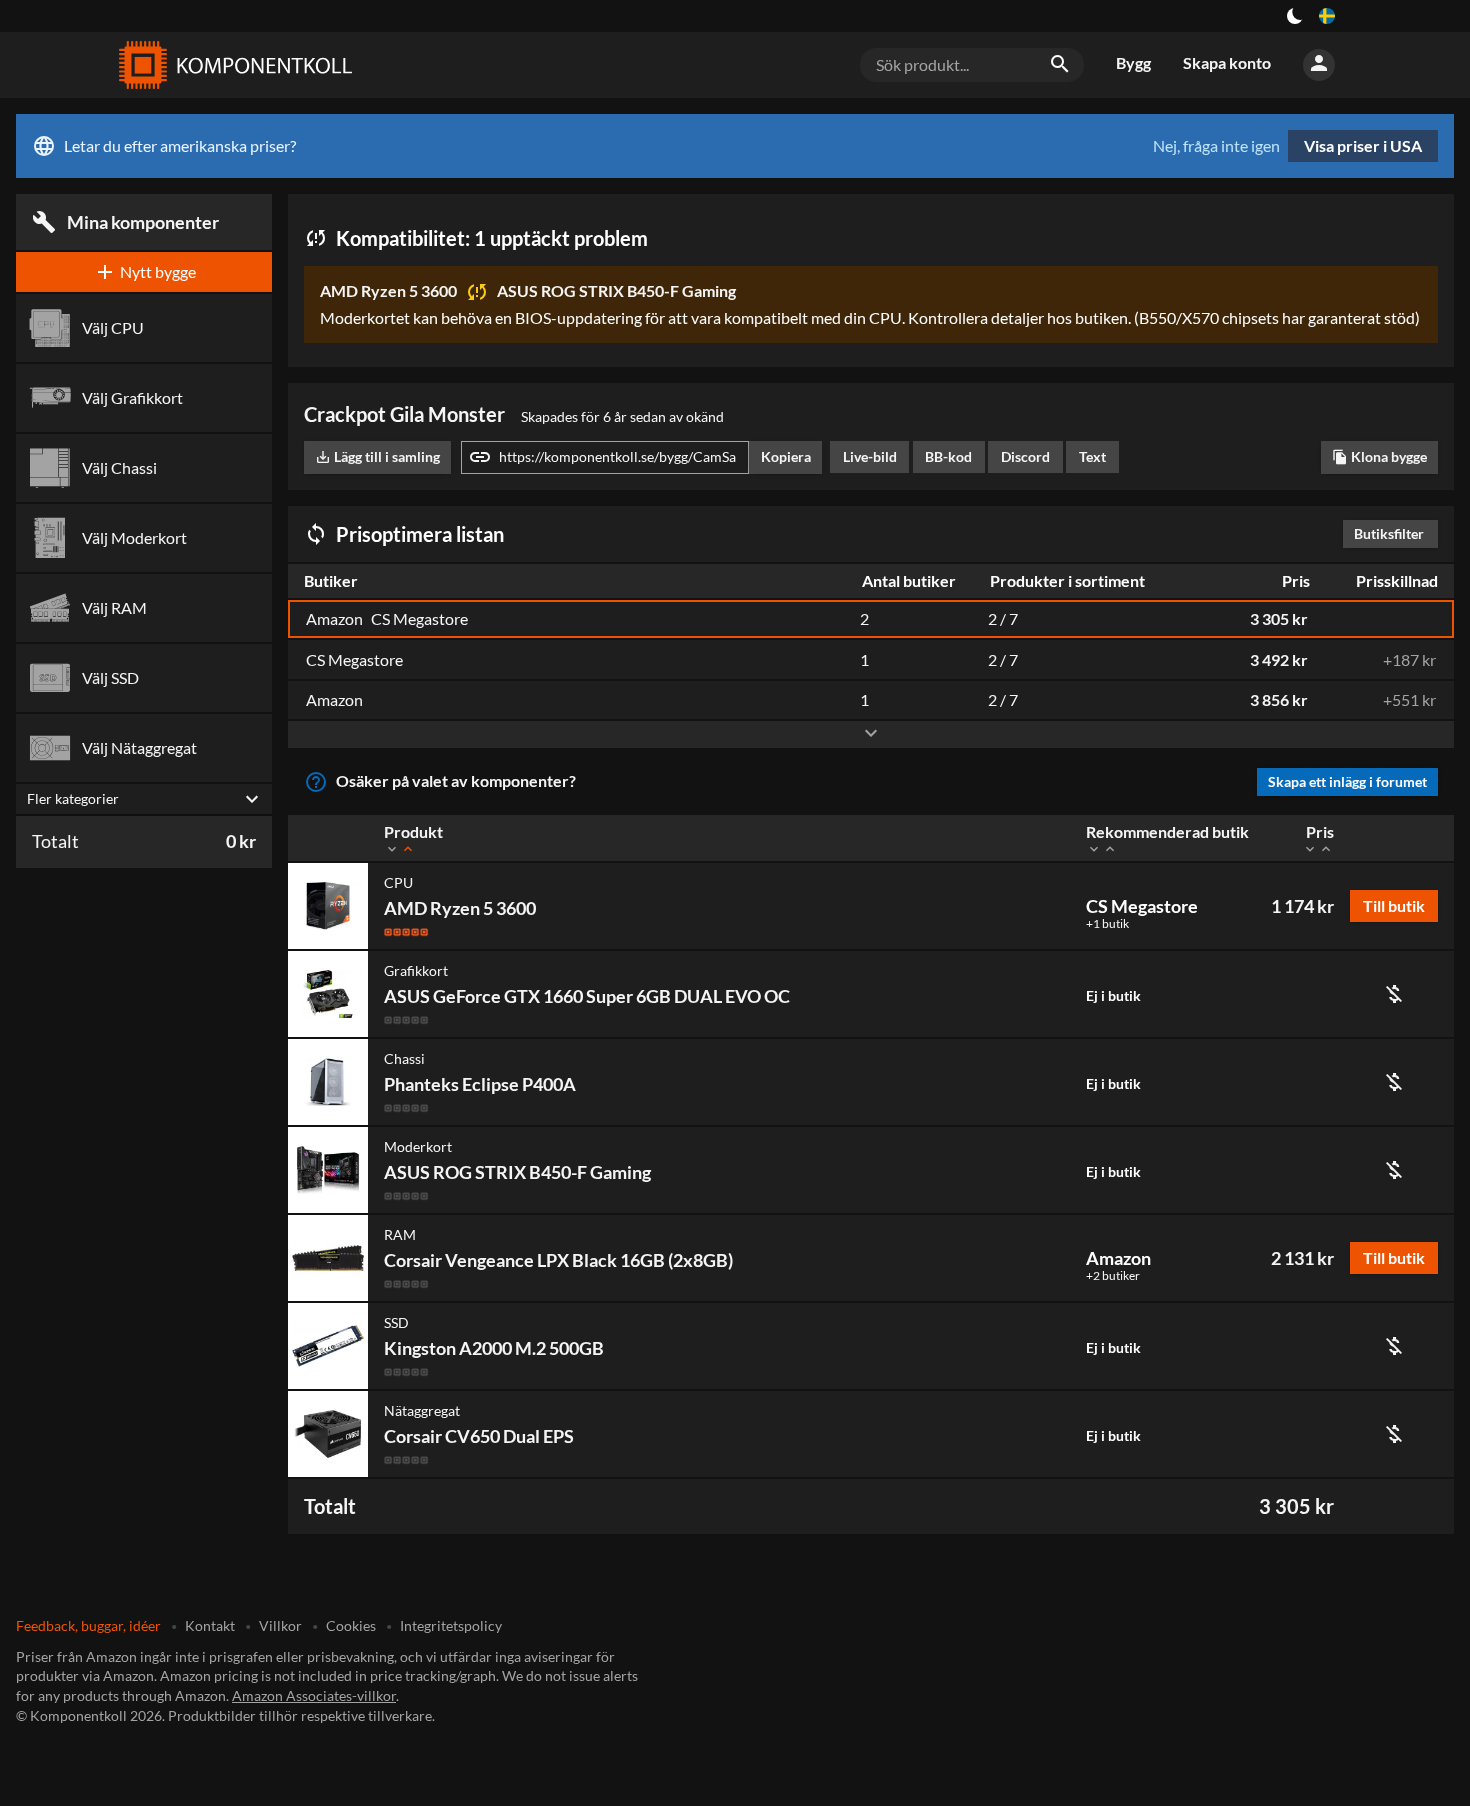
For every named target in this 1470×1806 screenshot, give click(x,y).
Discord (1025, 456)
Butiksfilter (1394, 533)
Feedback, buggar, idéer (88, 1625)
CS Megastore (1142, 906)
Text (1092, 456)
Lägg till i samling (377, 456)
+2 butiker (1113, 1276)
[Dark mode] (1295, 16)
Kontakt (210, 1625)
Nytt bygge (144, 272)
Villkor (280, 1625)
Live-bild (870, 456)
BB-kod (948, 456)
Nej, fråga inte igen (1216, 146)
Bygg (1133, 62)
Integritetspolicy (451, 1625)
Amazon (1118, 1258)
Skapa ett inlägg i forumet (1347, 781)
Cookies (351, 1625)
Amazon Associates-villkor (314, 1695)
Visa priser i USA (1363, 145)
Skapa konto (1227, 62)
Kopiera (786, 456)
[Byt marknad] (1327, 16)
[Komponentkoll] (231, 65)
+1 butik (1107, 924)
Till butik (1394, 905)
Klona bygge (1379, 456)
